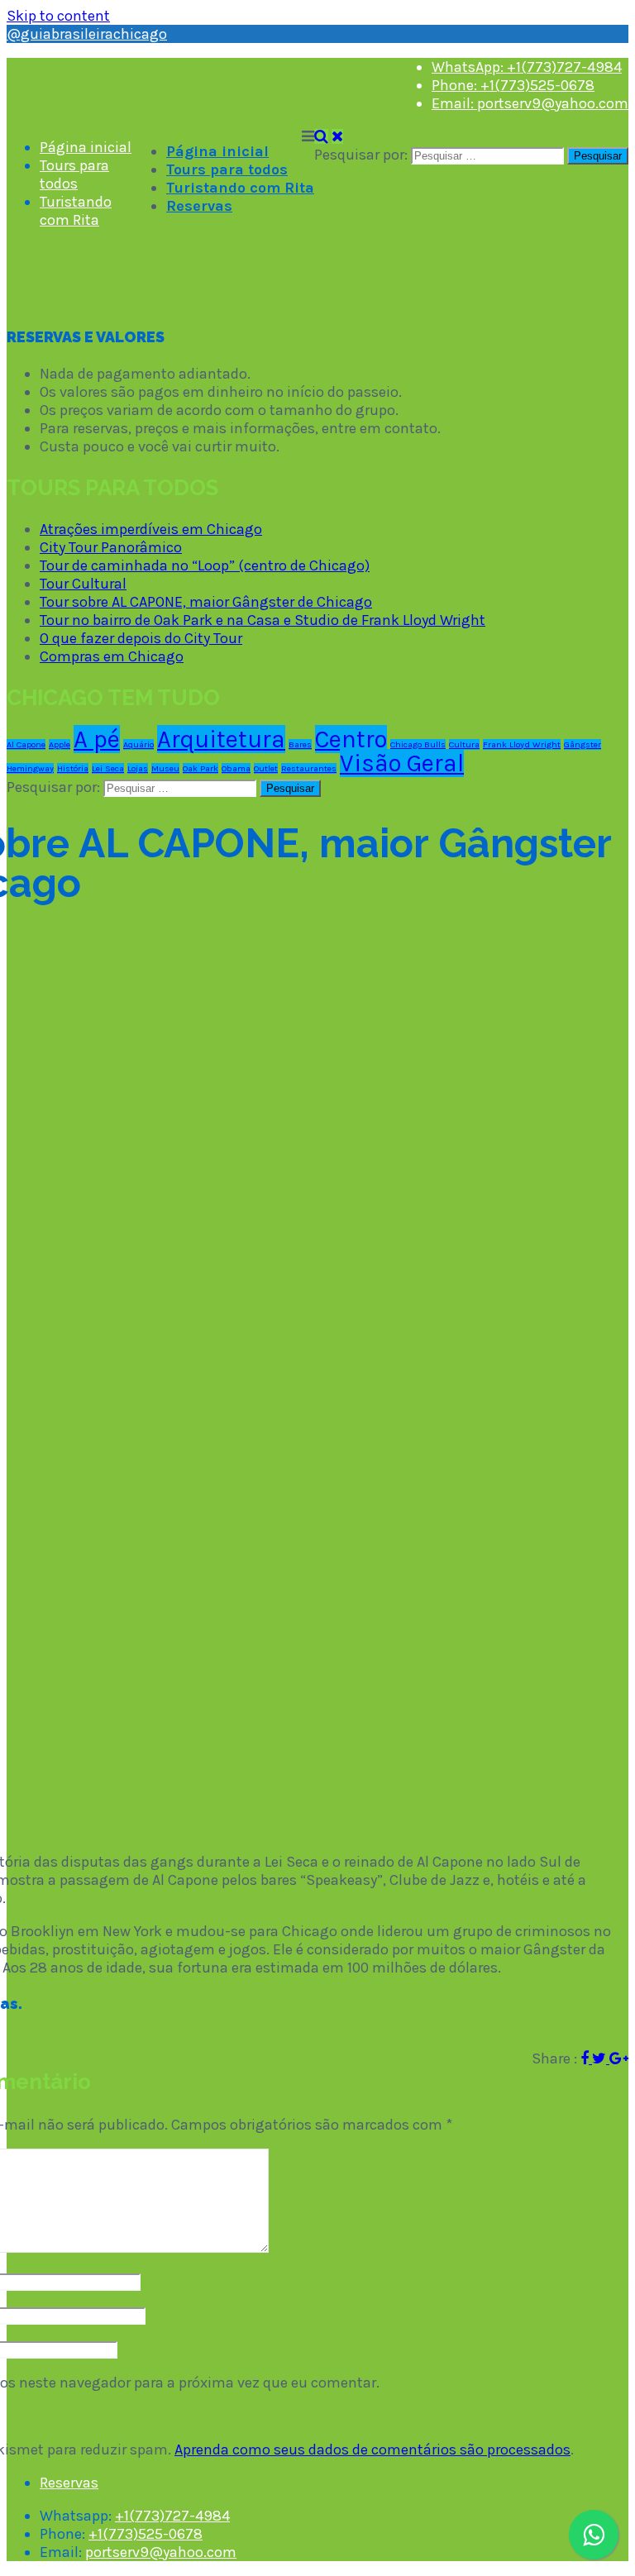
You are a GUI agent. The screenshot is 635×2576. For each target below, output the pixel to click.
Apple (60, 744)
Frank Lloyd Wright (522, 744)
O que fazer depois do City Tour (141, 638)
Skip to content (58, 16)
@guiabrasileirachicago (87, 34)
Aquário (138, 744)
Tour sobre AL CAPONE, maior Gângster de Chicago (206, 602)
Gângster (582, 744)
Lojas (138, 768)
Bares (300, 744)
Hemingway (30, 768)
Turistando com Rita (240, 188)
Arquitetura (221, 739)
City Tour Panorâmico (111, 547)
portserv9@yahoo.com (161, 2552)
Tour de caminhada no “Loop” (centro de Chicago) (205, 565)
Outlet (266, 768)
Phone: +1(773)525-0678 (513, 85)
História (73, 768)
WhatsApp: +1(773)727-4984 (527, 67)
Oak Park (201, 768)
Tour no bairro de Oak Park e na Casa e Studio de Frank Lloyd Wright (263, 620)
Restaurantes (309, 768)
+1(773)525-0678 (146, 2534)
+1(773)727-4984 (172, 2516)
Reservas (199, 206)
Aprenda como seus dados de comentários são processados (372, 2450)
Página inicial (217, 151)
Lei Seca (108, 768)
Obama (236, 768)
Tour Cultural (83, 584)
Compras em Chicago (112, 656)
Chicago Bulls (418, 744)
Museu (165, 768)
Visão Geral (402, 763)
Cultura (464, 744)
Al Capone (26, 744)
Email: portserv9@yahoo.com (530, 103)
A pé (97, 739)
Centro (351, 739)
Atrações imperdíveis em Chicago (151, 529)
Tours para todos (227, 169)
